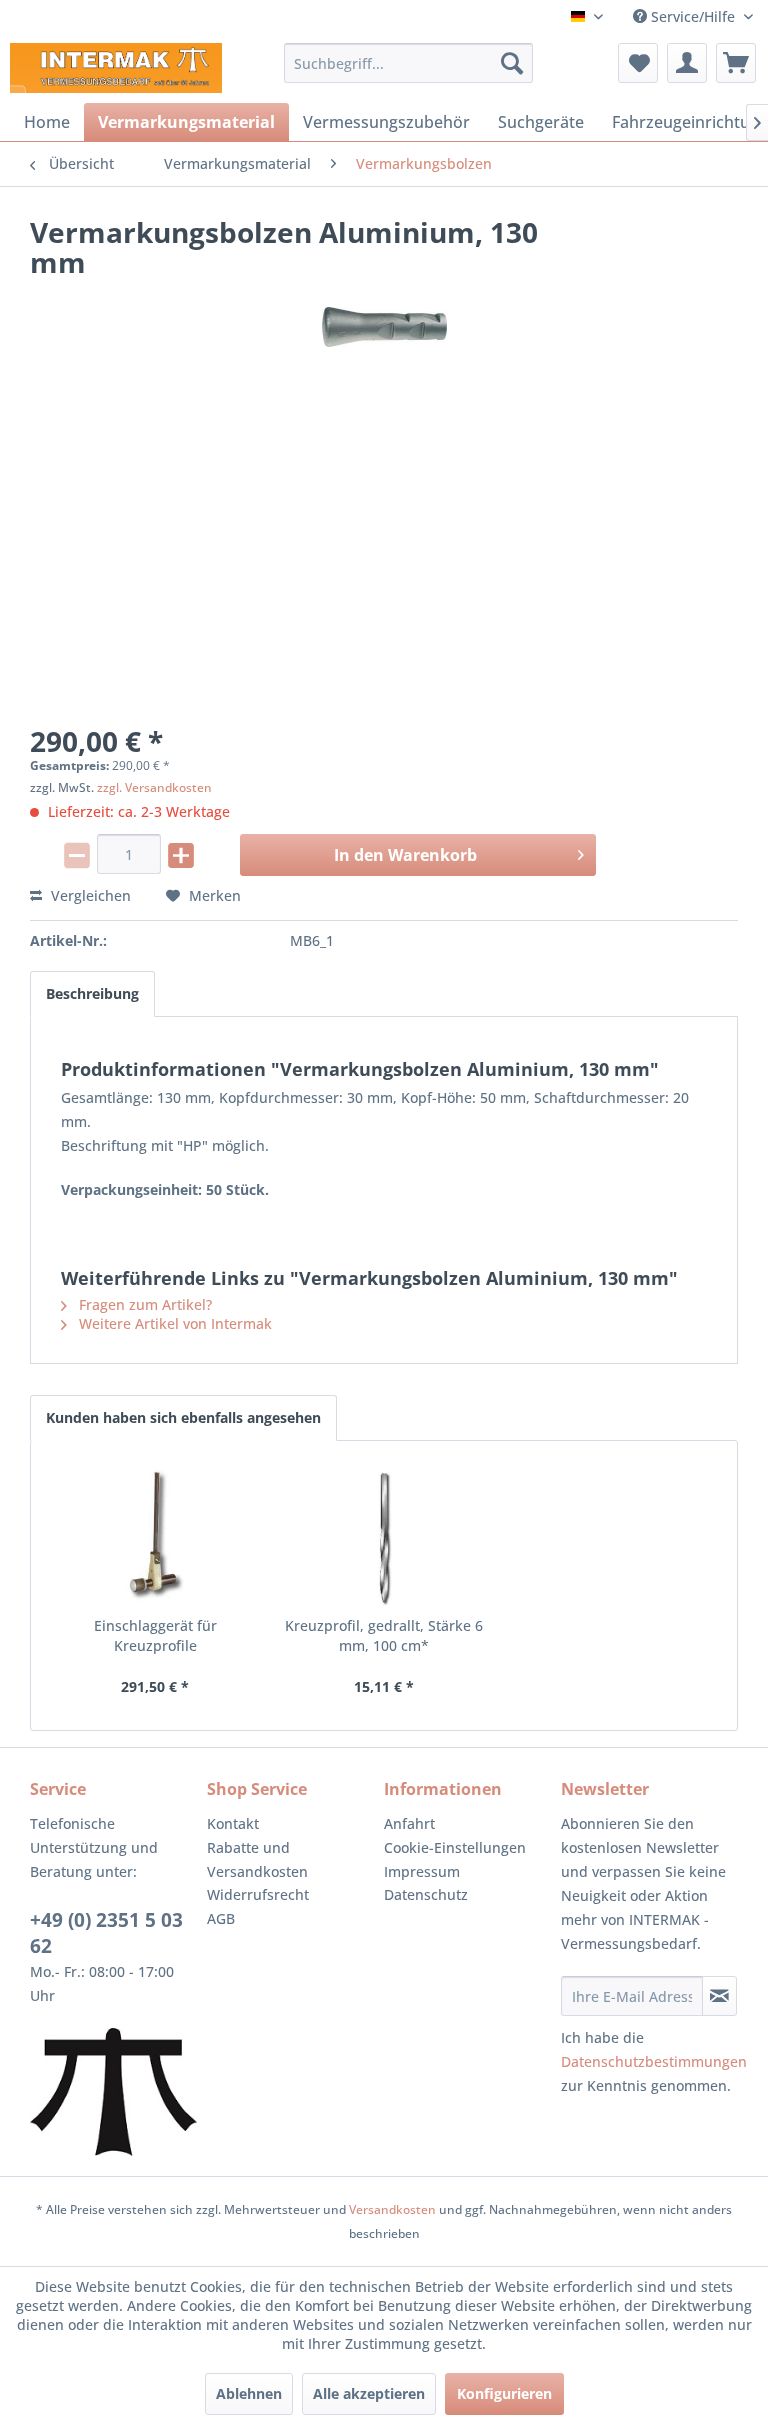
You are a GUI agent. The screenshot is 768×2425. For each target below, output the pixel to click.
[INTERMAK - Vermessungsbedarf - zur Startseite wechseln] (116, 68)
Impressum (422, 1871)
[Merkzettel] (638, 63)
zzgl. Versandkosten (154, 787)
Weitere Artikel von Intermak (173, 1323)
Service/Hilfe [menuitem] (693, 16)
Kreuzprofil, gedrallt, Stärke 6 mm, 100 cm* (384, 1635)
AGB (221, 1918)
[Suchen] (512, 63)
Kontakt (233, 1823)
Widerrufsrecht (258, 1894)
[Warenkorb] (736, 63)
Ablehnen (249, 2393)
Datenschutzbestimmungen (654, 2061)
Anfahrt (409, 1823)
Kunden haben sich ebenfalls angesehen (183, 1417)
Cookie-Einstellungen (455, 1847)
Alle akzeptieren (369, 2393)
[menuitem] (409, 63)
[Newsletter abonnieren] (719, 1996)
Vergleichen (89, 895)
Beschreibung (92, 993)
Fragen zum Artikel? (143, 1304)
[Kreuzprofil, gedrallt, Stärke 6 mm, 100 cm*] (384, 1536)
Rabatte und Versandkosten (257, 1859)
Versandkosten (392, 2209)
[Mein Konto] (687, 63)
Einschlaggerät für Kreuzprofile (155, 1635)
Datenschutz (426, 1894)
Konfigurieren (504, 2393)
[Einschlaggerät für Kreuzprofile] (155, 1536)
